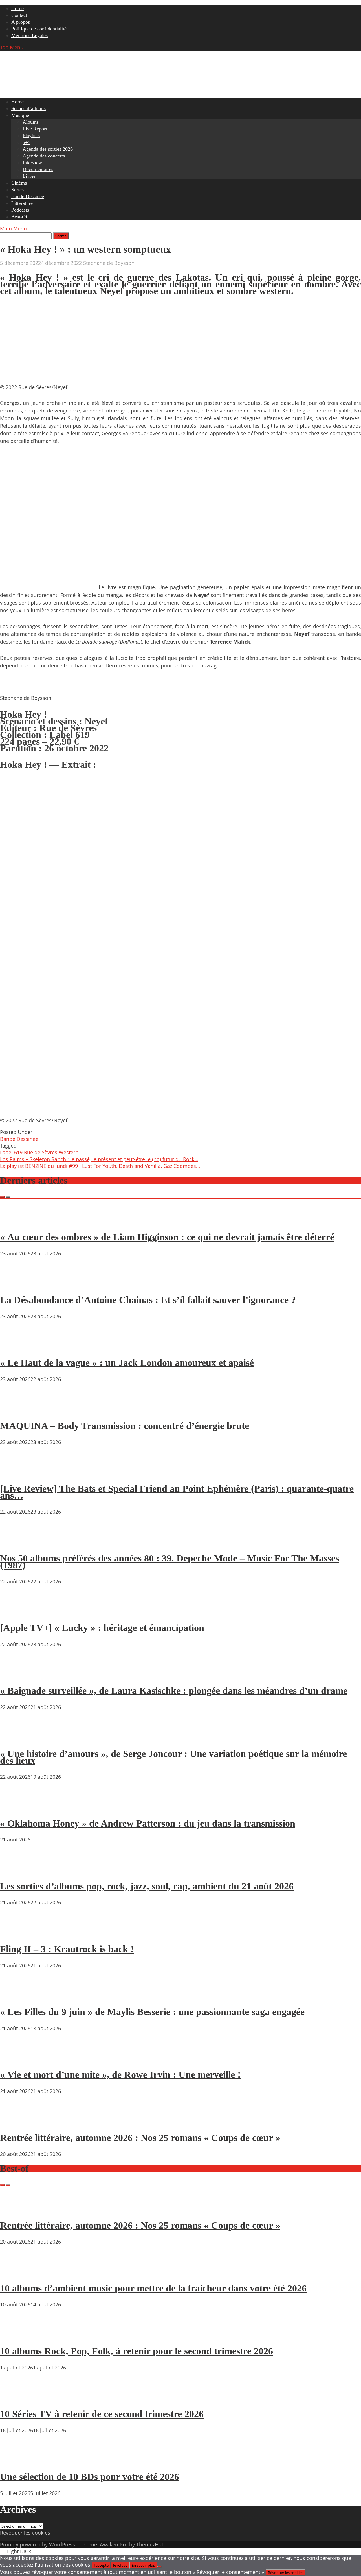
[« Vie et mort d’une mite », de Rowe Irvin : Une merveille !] (17, 2059)
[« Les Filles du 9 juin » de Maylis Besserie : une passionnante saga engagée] (17, 1996)
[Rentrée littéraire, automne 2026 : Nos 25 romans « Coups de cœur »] (17, 2122)
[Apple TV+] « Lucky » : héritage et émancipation (102, 1628)
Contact (19, 15)
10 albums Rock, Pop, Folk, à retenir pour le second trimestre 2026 (137, 2351)
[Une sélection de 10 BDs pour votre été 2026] (17, 2461)
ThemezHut (150, 2544)
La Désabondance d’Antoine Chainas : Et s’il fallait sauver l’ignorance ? (148, 1300)
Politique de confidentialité (39, 29)
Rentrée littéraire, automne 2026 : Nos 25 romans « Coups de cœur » (140, 2138)
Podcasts (20, 210)
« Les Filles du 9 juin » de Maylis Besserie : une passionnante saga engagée (152, 2012)
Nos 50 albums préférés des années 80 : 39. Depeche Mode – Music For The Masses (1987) (170, 1562)
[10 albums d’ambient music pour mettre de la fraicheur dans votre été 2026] (17, 2272)
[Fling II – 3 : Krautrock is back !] (17, 1933)
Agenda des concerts (44, 156)
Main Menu (13, 228)
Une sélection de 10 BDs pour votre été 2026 (90, 2477)
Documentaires (38, 169)
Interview (32, 163)
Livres (29, 176)
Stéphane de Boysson (109, 263)
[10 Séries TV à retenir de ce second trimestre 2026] (17, 2398)
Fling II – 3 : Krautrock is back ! (67, 1949)
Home (17, 8)
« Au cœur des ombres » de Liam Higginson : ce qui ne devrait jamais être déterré (167, 1237)
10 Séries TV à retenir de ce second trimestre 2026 (102, 2414)
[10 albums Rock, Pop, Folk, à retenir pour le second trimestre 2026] (17, 2335)
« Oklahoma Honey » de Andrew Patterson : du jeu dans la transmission (148, 1823)
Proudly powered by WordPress (38, 2544)
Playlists (31, 136)
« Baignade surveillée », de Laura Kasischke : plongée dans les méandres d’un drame (174, 1691)
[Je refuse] (159, 2567)
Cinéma (19, 183)
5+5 (27, 142)
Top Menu (12, 47)
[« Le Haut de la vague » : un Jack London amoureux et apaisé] (17, 1347)
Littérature (22, 203)
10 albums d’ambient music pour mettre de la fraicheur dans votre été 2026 (153, 2288)
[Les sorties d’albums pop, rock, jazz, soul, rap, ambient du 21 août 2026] (17, 1870)
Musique (20, 115)
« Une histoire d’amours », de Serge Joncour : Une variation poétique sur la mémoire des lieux (173, 1757)
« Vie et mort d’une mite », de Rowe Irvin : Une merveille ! (120, 2075)
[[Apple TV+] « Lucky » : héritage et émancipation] (17, 1612)
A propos (21, 22)
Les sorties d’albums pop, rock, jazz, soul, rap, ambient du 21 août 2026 (147, 1886)
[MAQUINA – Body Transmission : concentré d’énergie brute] (17, 1410)
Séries (17, 190)
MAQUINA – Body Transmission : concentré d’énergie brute (125, 1426)
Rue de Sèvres (41, 1152)
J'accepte (101, 2565)
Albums (31, 122)
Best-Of (19, 217)
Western (69, 1152)
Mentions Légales (29, 35)
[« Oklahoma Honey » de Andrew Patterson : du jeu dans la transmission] (17, 1807)
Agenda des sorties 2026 (48, 149)
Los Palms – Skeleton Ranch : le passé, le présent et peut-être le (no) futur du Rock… (99, 1159)
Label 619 (11, 1152)
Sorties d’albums (28, 108)
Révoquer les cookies (25, 2533)
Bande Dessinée (28, 196)
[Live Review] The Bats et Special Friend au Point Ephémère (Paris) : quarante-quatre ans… (177, 1492)
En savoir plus (143, 2565)
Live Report (35, 129)
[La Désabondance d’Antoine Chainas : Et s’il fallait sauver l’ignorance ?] (17, 1284)
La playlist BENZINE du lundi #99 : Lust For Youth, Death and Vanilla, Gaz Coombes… (100, 1166)
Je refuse (120, 2565)
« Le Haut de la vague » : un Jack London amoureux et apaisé (127, 1363)
